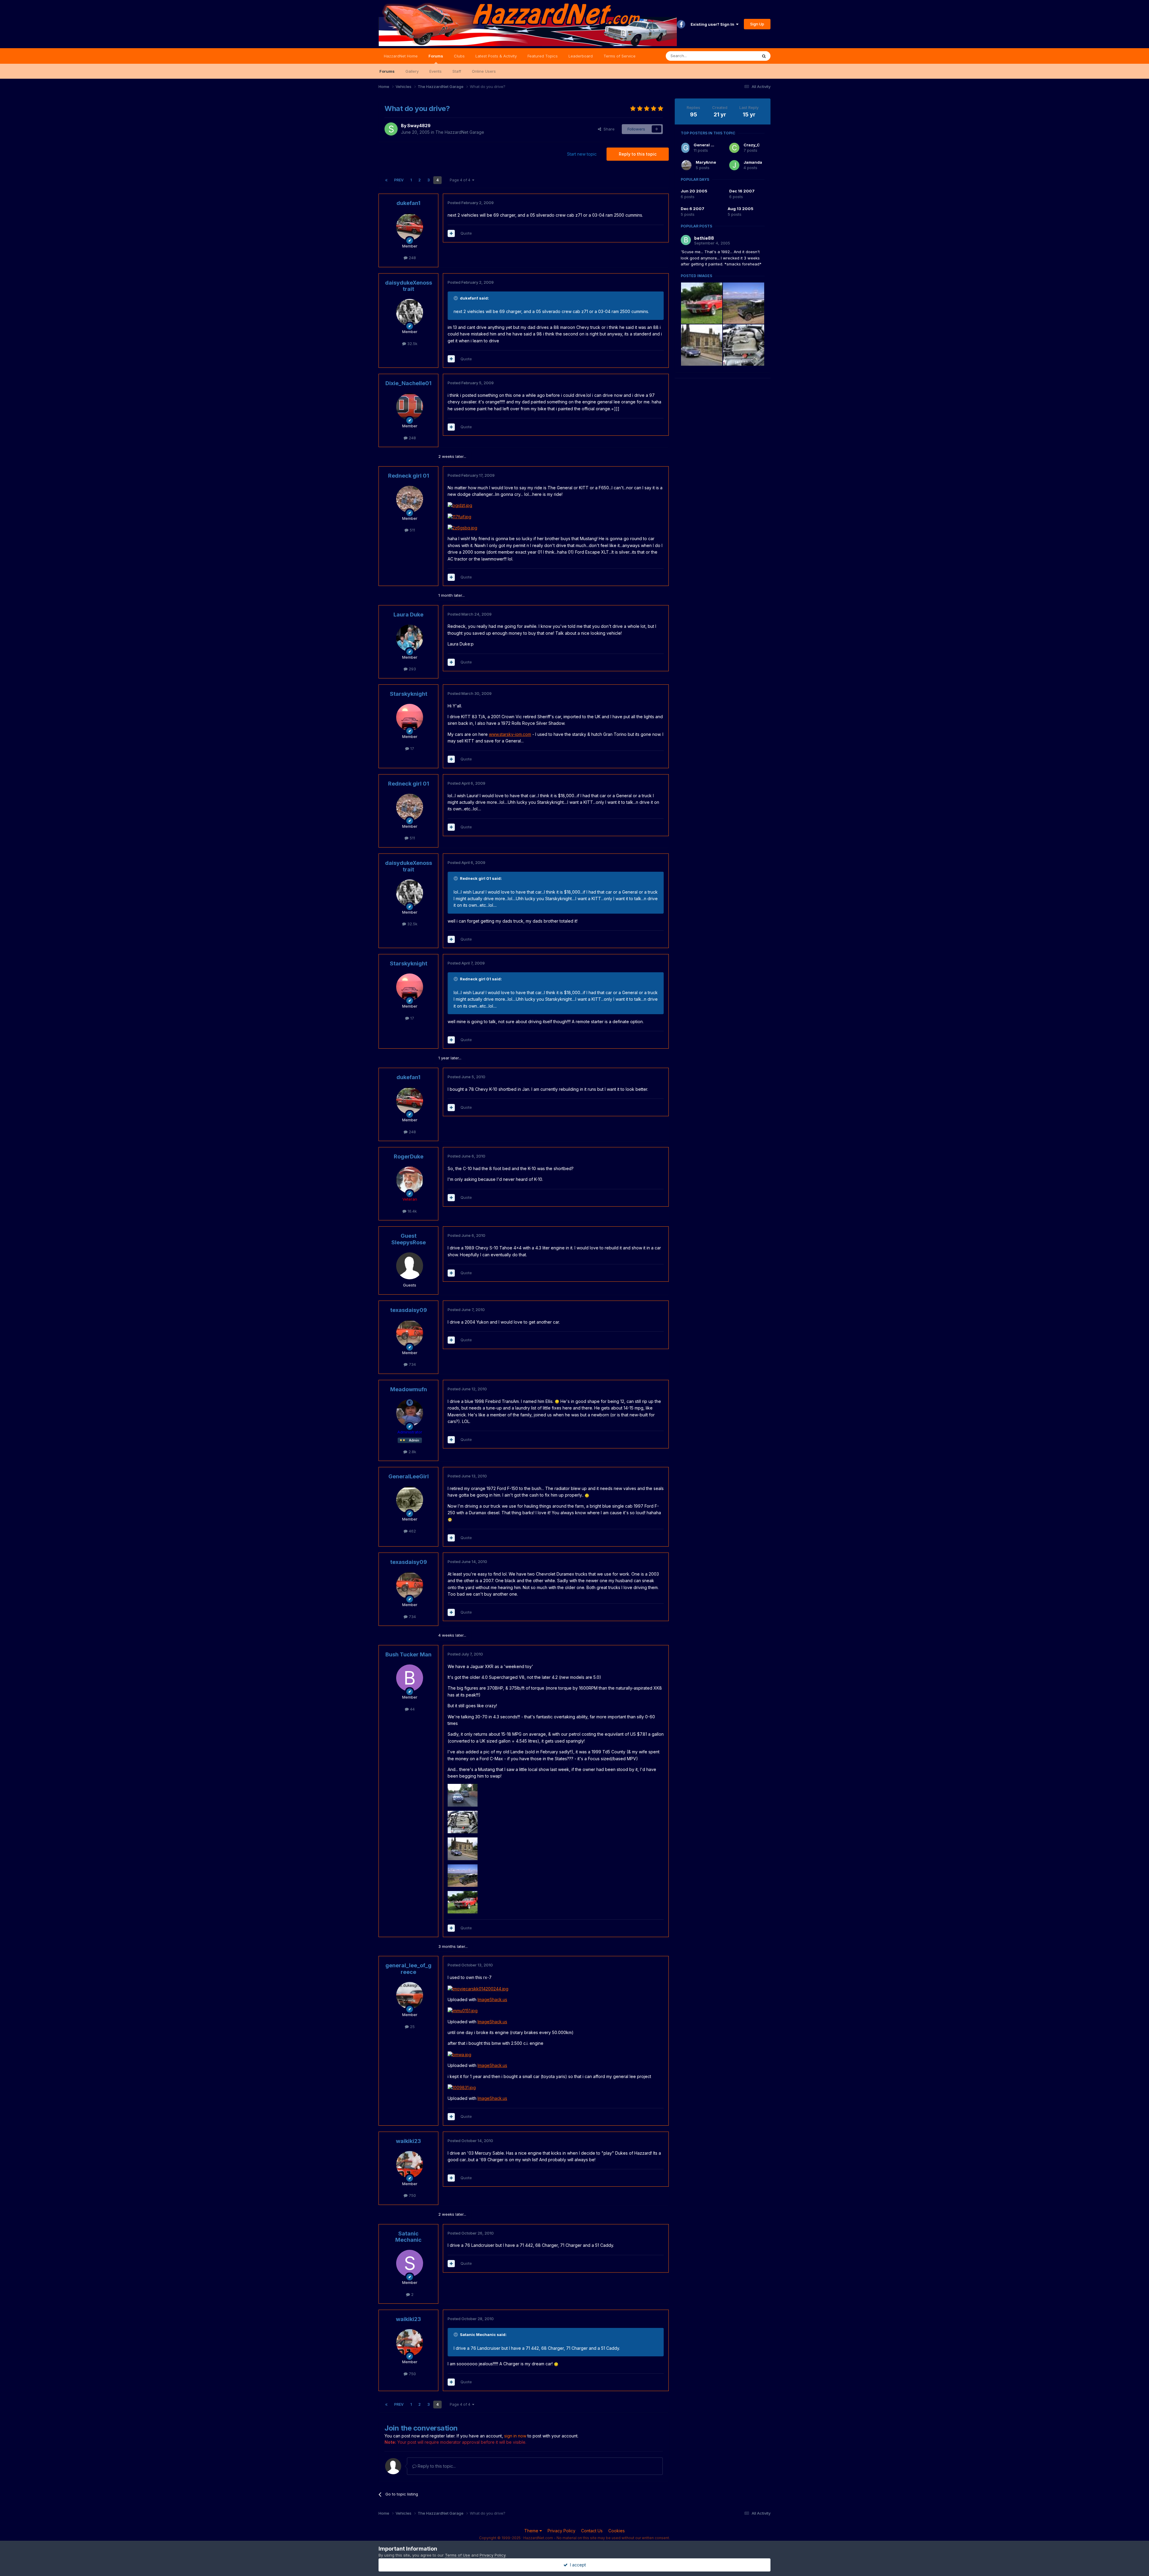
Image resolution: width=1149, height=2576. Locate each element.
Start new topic (582, 154)
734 (412, 1364)
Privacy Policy (561, 2531)
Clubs (459, 56)
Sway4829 (419, 126)
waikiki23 (408, 2141)
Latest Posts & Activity (496, 56)
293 (412, 669)
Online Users (484, 71)
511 (412, 530)
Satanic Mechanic (408, 2237)
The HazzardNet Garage (460, 132)
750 (412, 2195)
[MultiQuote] (451, 233)
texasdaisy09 (409, 1310)
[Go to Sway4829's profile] (391, 129)
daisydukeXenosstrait (409, 286)
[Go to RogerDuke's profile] (410, 1180)
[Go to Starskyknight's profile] (410, 717)
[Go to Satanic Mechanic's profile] (410, 2263)
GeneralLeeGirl (409, 1476)
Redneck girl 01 (409, 476)
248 (412, 258)
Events (436, 71)
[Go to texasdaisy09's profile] (410, 1333)
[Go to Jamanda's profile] (734, 165)
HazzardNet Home (401, 56)
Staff (457, 71)
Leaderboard (581, 56)
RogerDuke (409, 1156)
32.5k (412, 344)
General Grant (708, 145)
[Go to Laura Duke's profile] (410, 638)
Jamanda (753, 162)
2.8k (412, 1452)
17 (412, 748)
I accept (577, 2565)
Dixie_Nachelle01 (408, 383)
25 (412, 2027)
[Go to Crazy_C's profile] (734, 148)
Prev (399, 180)
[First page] (386, 180)
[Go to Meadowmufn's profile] (410, 1413)
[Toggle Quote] (456, 298)
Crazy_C (752, 145)
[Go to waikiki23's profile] (410, 2165)
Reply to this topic (638, 154)
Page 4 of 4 (461, 180)
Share (608, 129)
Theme (532, 2531)
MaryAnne (706, 162)
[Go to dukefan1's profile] (410, 227)
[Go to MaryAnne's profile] (686, 165)
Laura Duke (408, 615)
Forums (436, 56)
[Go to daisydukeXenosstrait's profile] (410, 312)
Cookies (617, 2531)
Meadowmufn (409, 1389)
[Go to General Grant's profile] (685, 148)
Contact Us (592, 2531)
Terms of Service (620, 56)
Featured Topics (543, 56)
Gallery (412, 71)
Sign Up (757, 24)
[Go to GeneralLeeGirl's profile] (410, 1500)
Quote (466, 233)
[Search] (764, 56)
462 (412, 1531)
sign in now (515, 2436)
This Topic (740, 56)
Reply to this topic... (436, 2466)
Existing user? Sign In (713, 24)
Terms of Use (458, 2555)
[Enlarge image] (460, 505)
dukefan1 (408, 203)
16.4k (412, 1211)
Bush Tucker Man (408, 1654)
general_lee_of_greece (408, 1969)
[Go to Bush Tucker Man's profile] (410, 1678)
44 (412, 1709)
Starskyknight (409, 694)
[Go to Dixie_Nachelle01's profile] (410, 407)
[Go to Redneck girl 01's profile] (410, 499)
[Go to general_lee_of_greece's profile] (410, 1995)
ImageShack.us (492, 1999)
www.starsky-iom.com (510, 734)
